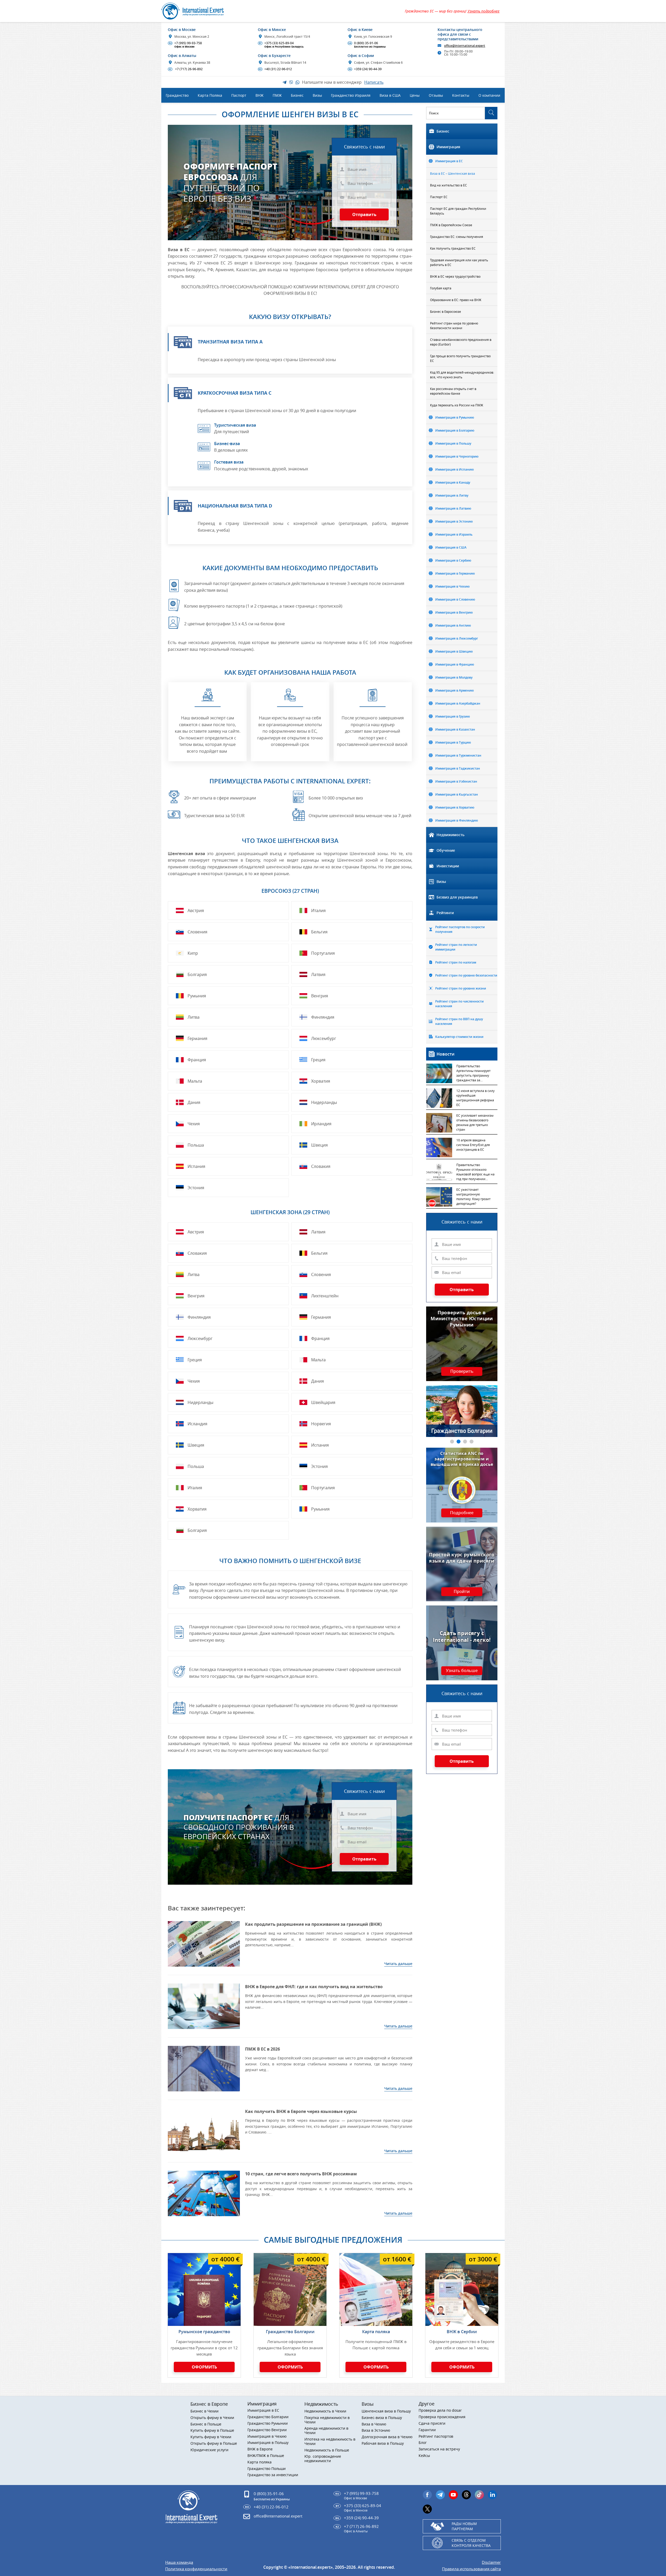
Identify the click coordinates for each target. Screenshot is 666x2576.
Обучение (446, 850)
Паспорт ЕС (439, 197)
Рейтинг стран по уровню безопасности (466, 975)
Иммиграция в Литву (452, 495)
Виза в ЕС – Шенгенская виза (453, 173)
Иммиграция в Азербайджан (458, 703)
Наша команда (179, 2562)
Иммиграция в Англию (453, 625)
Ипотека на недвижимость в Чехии (330, 2442)
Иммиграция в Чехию (452, 586)
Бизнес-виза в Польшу (382, 2418)
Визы (441, 882)
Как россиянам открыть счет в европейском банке (453, 391)
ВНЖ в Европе (260, 2449)
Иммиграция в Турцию (453, 742)
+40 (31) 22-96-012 (275, 69)
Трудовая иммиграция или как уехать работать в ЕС (459, 262)
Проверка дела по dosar (440, 2411)
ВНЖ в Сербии (462, 2332)
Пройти (462, 1592)
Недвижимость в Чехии (325, 2411)
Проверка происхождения (442, 2417)
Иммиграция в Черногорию (457, 456)
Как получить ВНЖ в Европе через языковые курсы (301, 2111)
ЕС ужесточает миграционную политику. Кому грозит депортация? (473, 1196)
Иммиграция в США (451, 547)
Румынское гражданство (204, 2332)
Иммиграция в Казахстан (455, 729)
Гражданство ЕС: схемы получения (457, 237)
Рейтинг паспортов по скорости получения (460, 929)
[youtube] (453, 2495)
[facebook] (427, 2495)
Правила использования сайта (471, 2569)
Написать (374, 82)
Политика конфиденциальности (196, 2569)
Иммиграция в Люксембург (457, 638)
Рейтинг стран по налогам (456, 962)
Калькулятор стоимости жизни (459, 1037)
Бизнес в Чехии (204, 2411)
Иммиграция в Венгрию (454, 612)
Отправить (364, 214)
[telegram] (440, 2495)
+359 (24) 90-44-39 (365, 69)
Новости (446, 1054)
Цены (415, 95)
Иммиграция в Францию (455, 664)
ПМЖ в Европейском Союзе (451, 225)
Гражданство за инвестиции (273, 2475)
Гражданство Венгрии (267, 2430)
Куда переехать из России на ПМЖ (457, 405)
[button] (452, 1442)
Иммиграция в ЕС (449, 161)
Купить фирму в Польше (212, 2431)
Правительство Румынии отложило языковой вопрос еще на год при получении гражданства (475, 1172)
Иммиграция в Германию (455, 573)
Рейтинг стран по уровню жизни (461, 988)
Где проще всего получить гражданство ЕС (460, 358)
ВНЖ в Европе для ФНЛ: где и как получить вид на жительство (314, 1987)
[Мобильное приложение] (16, 1288)
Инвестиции (448, 866)
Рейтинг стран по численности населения (459, 1004)
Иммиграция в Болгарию (455, 430)
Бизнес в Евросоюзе (446, 311)
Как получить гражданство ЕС (453, 248)
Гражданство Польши (267, 2469)
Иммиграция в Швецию (454, 651)
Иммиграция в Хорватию (455, 807)
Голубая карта (441, 288)
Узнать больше (462, 1671)
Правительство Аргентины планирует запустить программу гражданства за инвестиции (473, 1074)
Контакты (461, 95)
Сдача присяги (432, 2424)
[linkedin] (492, 2495)
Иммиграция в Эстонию (454, 521)
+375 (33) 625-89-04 (281, 45)
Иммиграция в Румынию (455, 417)
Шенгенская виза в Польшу (386, 2411)
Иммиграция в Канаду (453, 482)
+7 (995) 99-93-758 (185, 45)
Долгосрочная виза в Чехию (387, 2437)
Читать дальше (398, 1964)
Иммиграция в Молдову (454, 677)
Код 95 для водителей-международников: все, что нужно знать (462, 375)
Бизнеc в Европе (209, 2404)
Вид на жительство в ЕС (449, 185)
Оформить (204, 2367)
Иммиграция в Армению (454, 690)
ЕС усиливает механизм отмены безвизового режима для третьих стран (475, 1122)
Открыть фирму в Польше (214, 2444)
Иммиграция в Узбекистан (456, 781)
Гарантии (427, 2430)
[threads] (466, 2495)
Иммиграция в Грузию (453, 716)
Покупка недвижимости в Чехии (327, 2420)
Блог (423, 2443)
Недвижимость (450, 835)
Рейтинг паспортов (436, 2437)
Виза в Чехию (374, 2424)
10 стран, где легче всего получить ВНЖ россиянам (301, 2174)
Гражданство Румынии (268, 2424)
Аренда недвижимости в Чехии (326, 2431)
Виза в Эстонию (376, 2431)
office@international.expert (278, 2516)
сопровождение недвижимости (323, 2459)
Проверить (462, 1371)
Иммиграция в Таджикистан (458, 768)
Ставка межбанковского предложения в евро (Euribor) (461, 342)
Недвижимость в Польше (327, 2450)
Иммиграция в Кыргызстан (457, 794)
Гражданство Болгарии (290, 2332)
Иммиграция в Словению (455, 599)
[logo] (198, 11)
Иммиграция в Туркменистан (458, 755)
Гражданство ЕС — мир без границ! (452, 11)
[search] (491, 113)
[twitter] (427, 2509)
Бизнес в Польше (206, 2424)
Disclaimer (491, 2562)
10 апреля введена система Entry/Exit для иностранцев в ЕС (473, 1145)
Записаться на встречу (439, 2449)
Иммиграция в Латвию (453, 508)
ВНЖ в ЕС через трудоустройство (455, 276)
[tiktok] (479, 2495)
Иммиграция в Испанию (454, 469)
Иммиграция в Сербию (453, 560)
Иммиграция (448, 147)
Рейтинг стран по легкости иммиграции (456, 947)
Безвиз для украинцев (457, 897)
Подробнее (462, 1513)
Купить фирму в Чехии (211, 2437)
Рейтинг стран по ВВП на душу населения (459, 1021)
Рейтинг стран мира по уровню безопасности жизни (454, 326)
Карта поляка (376, 2332)
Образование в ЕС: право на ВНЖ (456, 300)
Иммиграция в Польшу (453, 443)
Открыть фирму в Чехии (212, 2418)
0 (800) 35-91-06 (367, 45)
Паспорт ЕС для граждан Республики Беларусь (458, 211)
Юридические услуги (209, 2450)
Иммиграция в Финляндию (457, 820)
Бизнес (443, 131)
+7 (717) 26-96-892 (186, 69)
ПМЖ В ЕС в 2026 (262, 2049)
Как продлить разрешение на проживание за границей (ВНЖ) (313, 1924)
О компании (489, 95)
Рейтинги (445, 913)
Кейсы (424, 2456)
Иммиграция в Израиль (454, 534)
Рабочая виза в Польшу (383, 2444)
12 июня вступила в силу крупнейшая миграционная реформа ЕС (475, 1098)
